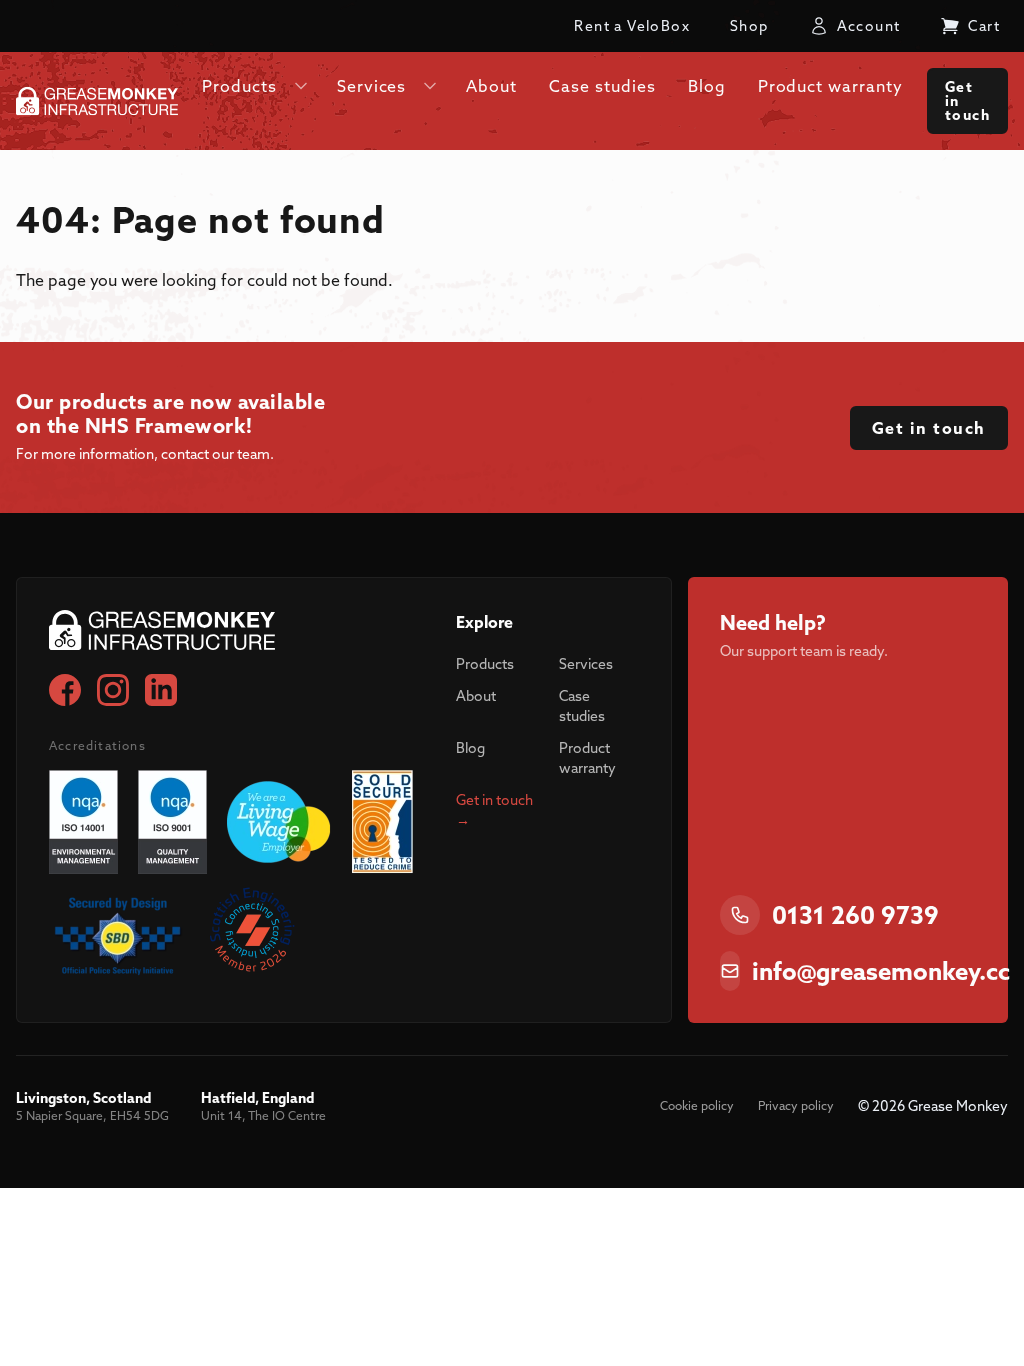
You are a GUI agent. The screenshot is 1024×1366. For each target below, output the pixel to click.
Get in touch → (494, 810)
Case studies (582, 706)
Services (586, 664)
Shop (749, 26)
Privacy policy (796, 1105)
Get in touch (967, 101)
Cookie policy (697, 1105)
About (476, 696)
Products (485, 664)
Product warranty (587, 758)
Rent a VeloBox (632, 26)
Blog (470, 748)
